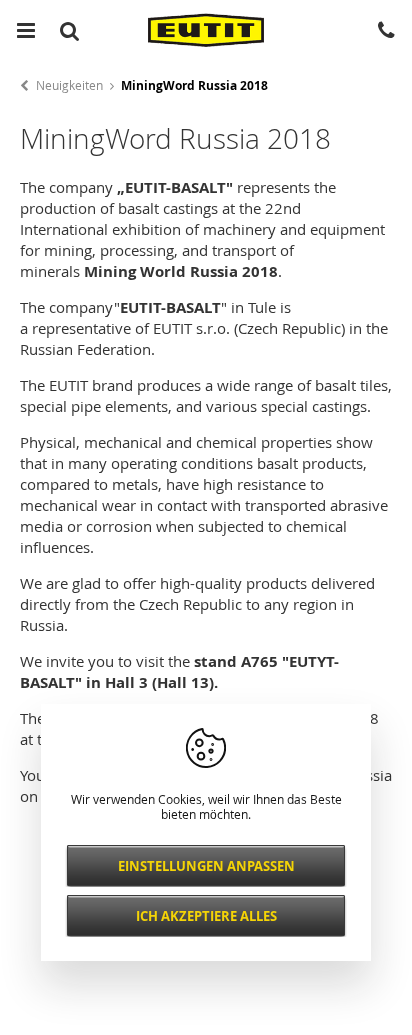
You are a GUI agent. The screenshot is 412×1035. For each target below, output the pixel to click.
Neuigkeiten (69, 85)
